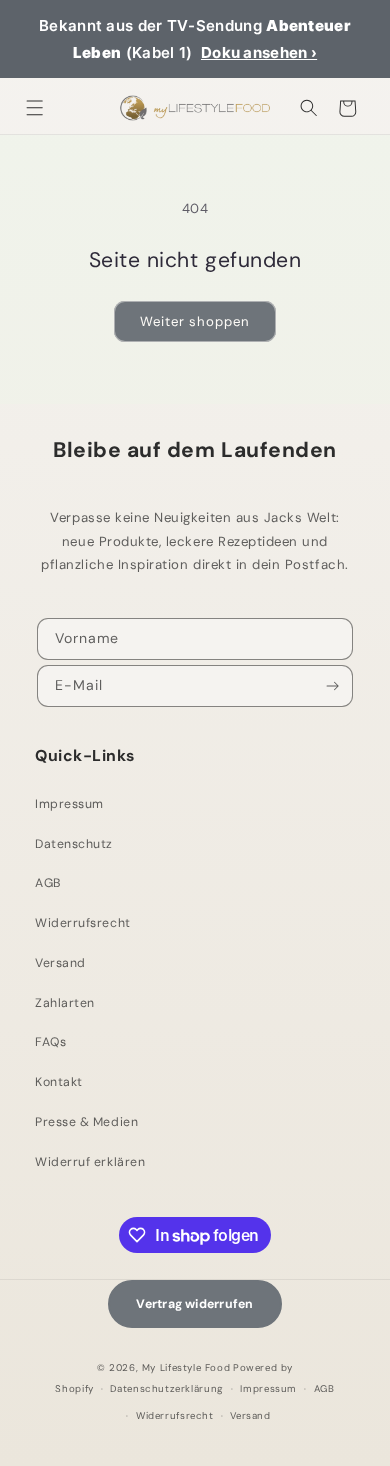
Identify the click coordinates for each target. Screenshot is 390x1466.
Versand (60, 963)
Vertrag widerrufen (194, 1304)
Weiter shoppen (194, 321)
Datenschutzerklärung (166, 1388)
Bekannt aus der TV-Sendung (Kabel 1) (195, 39)
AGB (48, 883)
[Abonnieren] (333, 686)
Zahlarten (65, 1003)
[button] (35, 108)
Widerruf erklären (90, 1162)
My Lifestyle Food (186, 1367)
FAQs (50, 1042)
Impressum (69, 804)
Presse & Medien (86, 1122)
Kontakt (59, 1082)
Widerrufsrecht (82, 923)
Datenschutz (74, 844)
